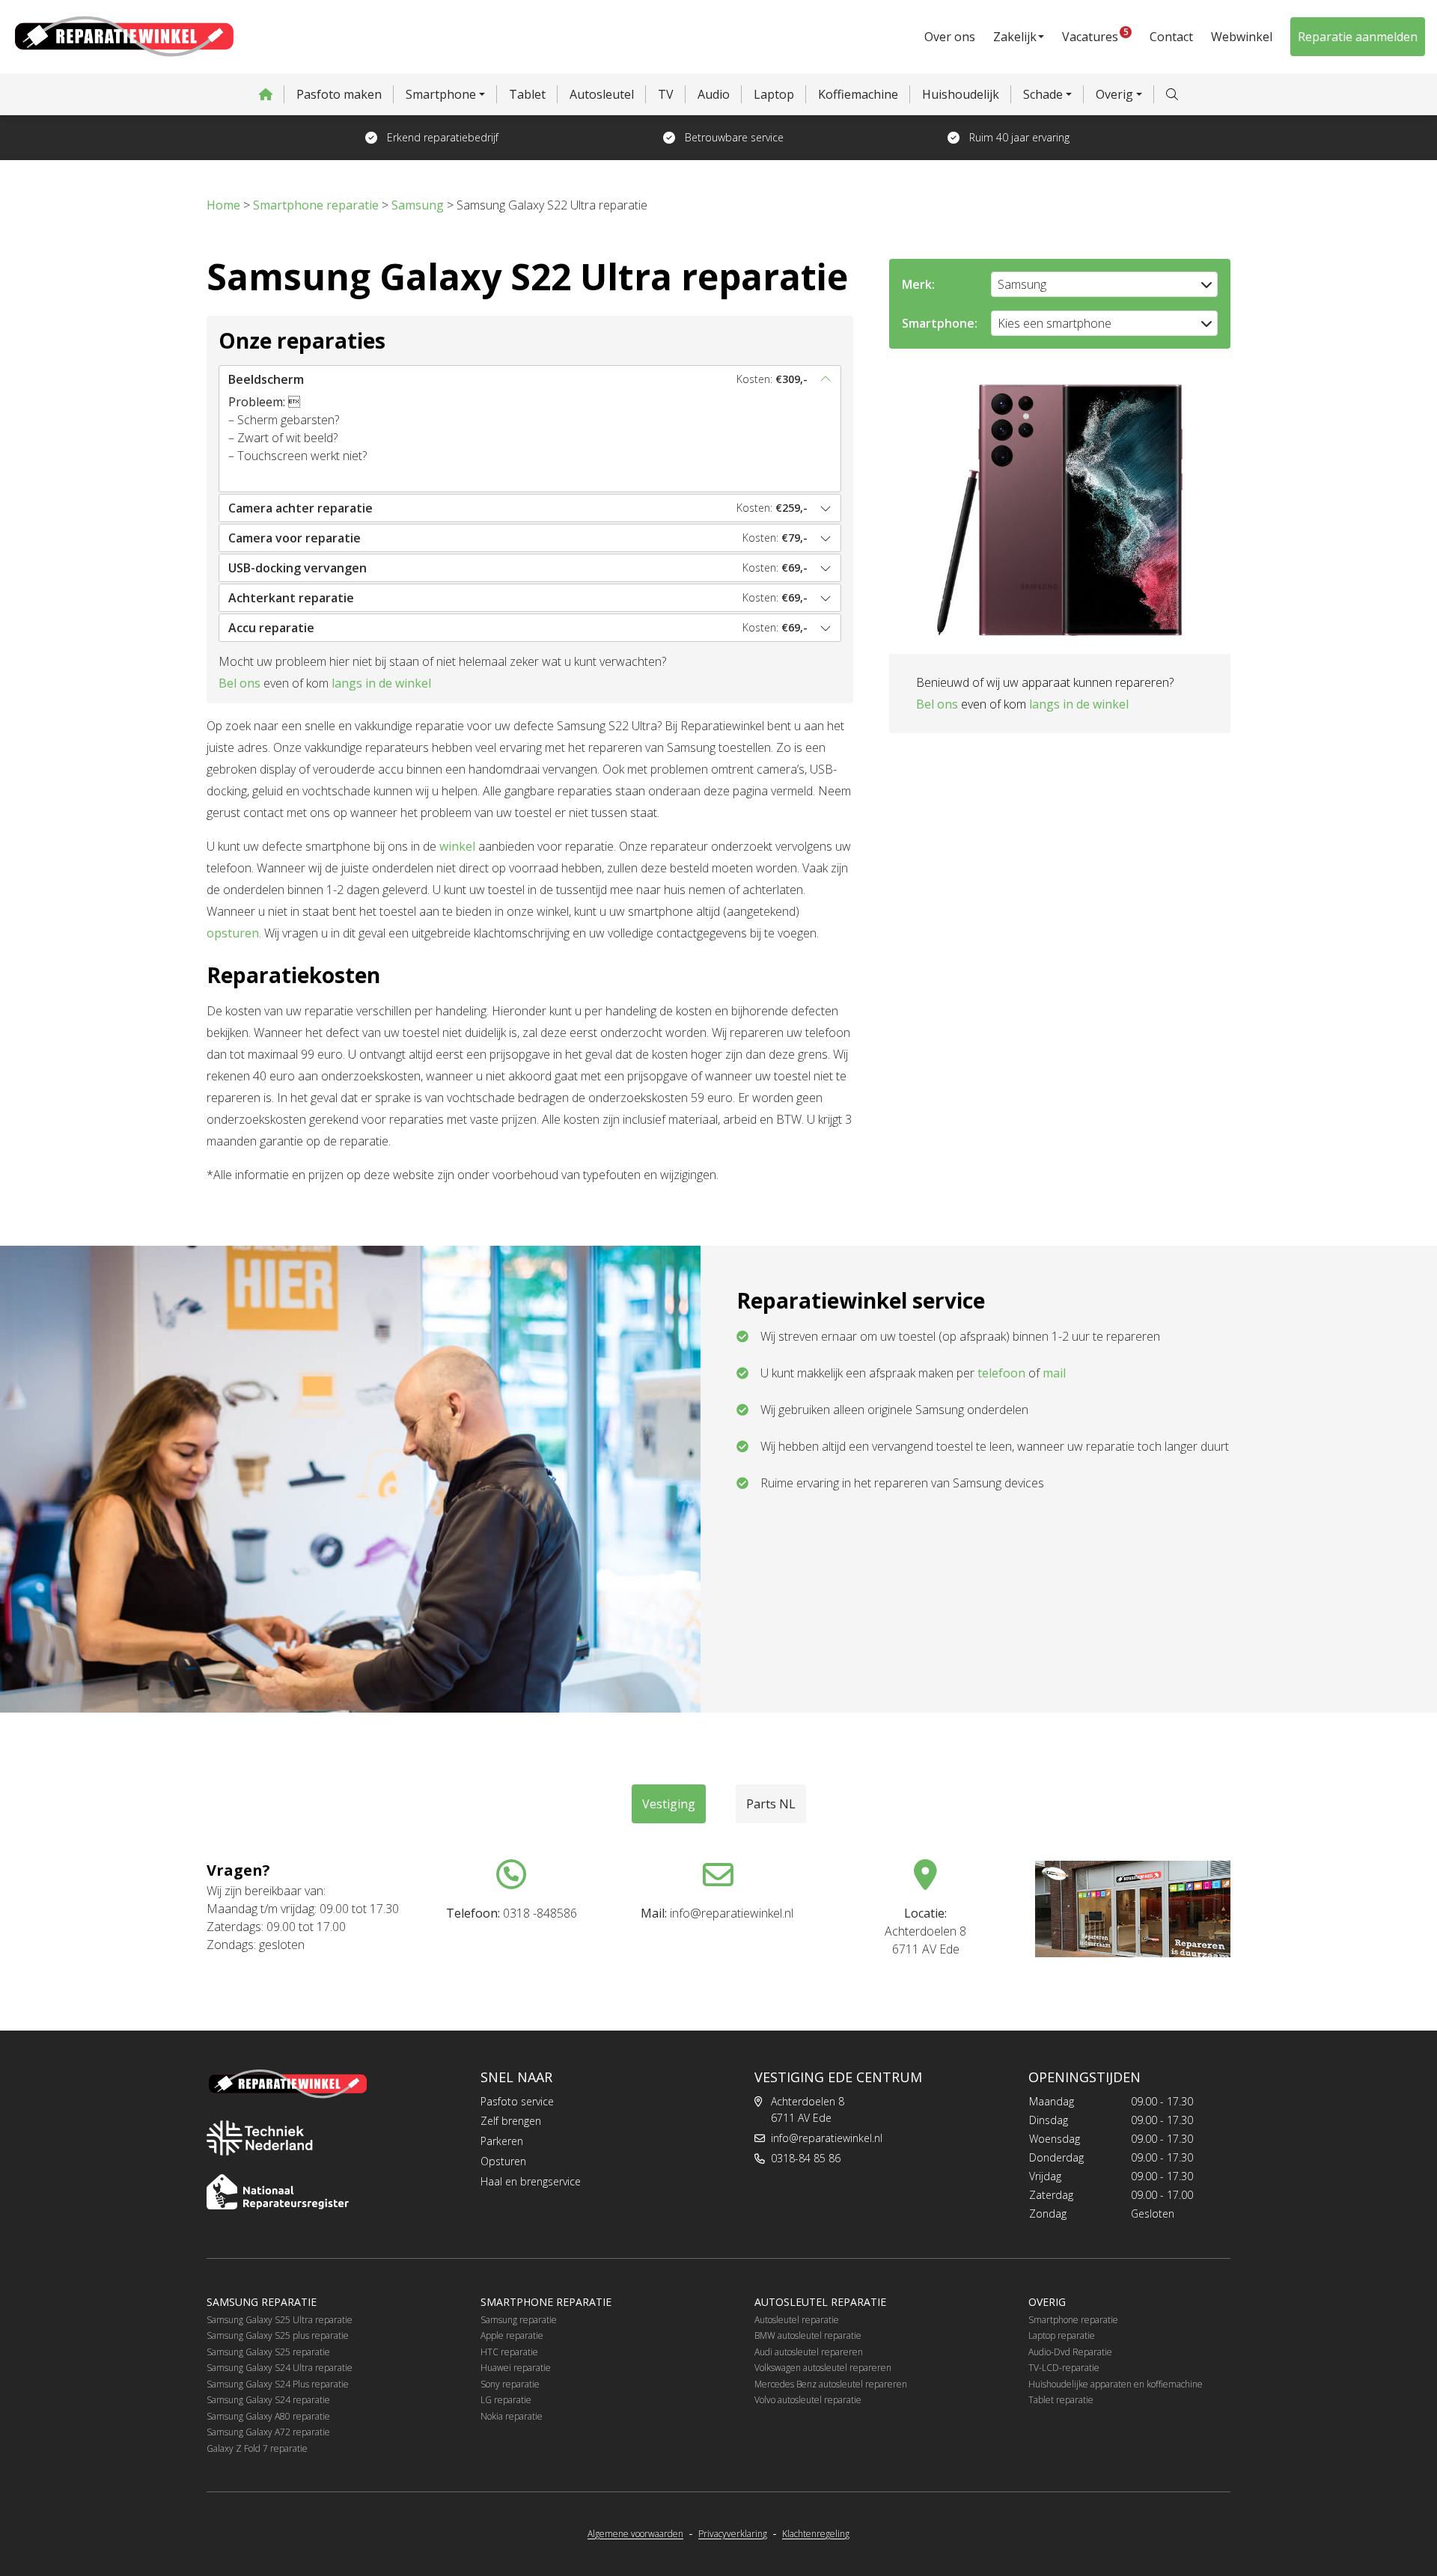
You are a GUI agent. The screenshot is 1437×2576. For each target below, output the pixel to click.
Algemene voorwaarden (635, 2534)
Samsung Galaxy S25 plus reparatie (278, 2335)
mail (1054, 1373)
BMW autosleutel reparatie (808, 2335)
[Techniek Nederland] (260, 2138)
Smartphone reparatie (1073, 2320)
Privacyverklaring (733, 2534)
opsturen (233, 933)
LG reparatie (506, 2400)
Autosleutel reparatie (797, 2320)
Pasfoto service (517, 2101)
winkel (457, 846)
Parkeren (502, 2141)
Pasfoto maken (339, 94)
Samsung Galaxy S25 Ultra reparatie (280, 2320)
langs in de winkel (381, 683)
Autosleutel (602, 94)
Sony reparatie (510, 2384)
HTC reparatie (509, 2352)
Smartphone (441, 94)
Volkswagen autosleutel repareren (823, 2368)
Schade (1043, 94)
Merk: (918, 284)
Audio (714, 94)
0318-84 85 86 (806, 2158)
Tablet (527, 94)
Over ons (950, 37)
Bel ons (239, 683)
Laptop (774, 94)
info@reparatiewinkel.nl (827, 2138)
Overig (1114, 94)
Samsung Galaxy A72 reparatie (268, 2432)
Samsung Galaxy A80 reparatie (268, 2416)
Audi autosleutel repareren (809, 2352)
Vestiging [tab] (669, 1804)
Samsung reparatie (519, 2320)
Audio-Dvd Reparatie (1070, 2352)
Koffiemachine (858, 94)
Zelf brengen (511, 2121)
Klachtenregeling (816, 2534)
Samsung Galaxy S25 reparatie (268, 2352)
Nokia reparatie (512, 2416)
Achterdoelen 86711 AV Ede (808, 2110)
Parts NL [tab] (771, 1804)
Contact (1171, 37)
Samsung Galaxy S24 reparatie (268, 2400)
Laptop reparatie (1062, 2335)
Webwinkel (1242, 37)
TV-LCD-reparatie (1064, 2368)
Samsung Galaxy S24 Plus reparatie (278, 2384)
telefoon (1001, 1373)
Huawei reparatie (516, 2368)
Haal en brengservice (531, 2181)
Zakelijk (1015, 37)
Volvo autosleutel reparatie (808, 2400)
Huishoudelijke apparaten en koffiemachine (1116, 2384)
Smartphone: (940, 323)
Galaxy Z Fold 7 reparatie (257, 2448)
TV (666, 94)
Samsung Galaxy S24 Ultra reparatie (280, 2368)
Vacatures (1095, 35)
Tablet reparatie (1061, 2400)
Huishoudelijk (961, 94)
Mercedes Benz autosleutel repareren (831, 2384)
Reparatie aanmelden (1358, 37)
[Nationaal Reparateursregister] (278, 2192)
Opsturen (503, 2161)
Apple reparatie (512, 2335)
